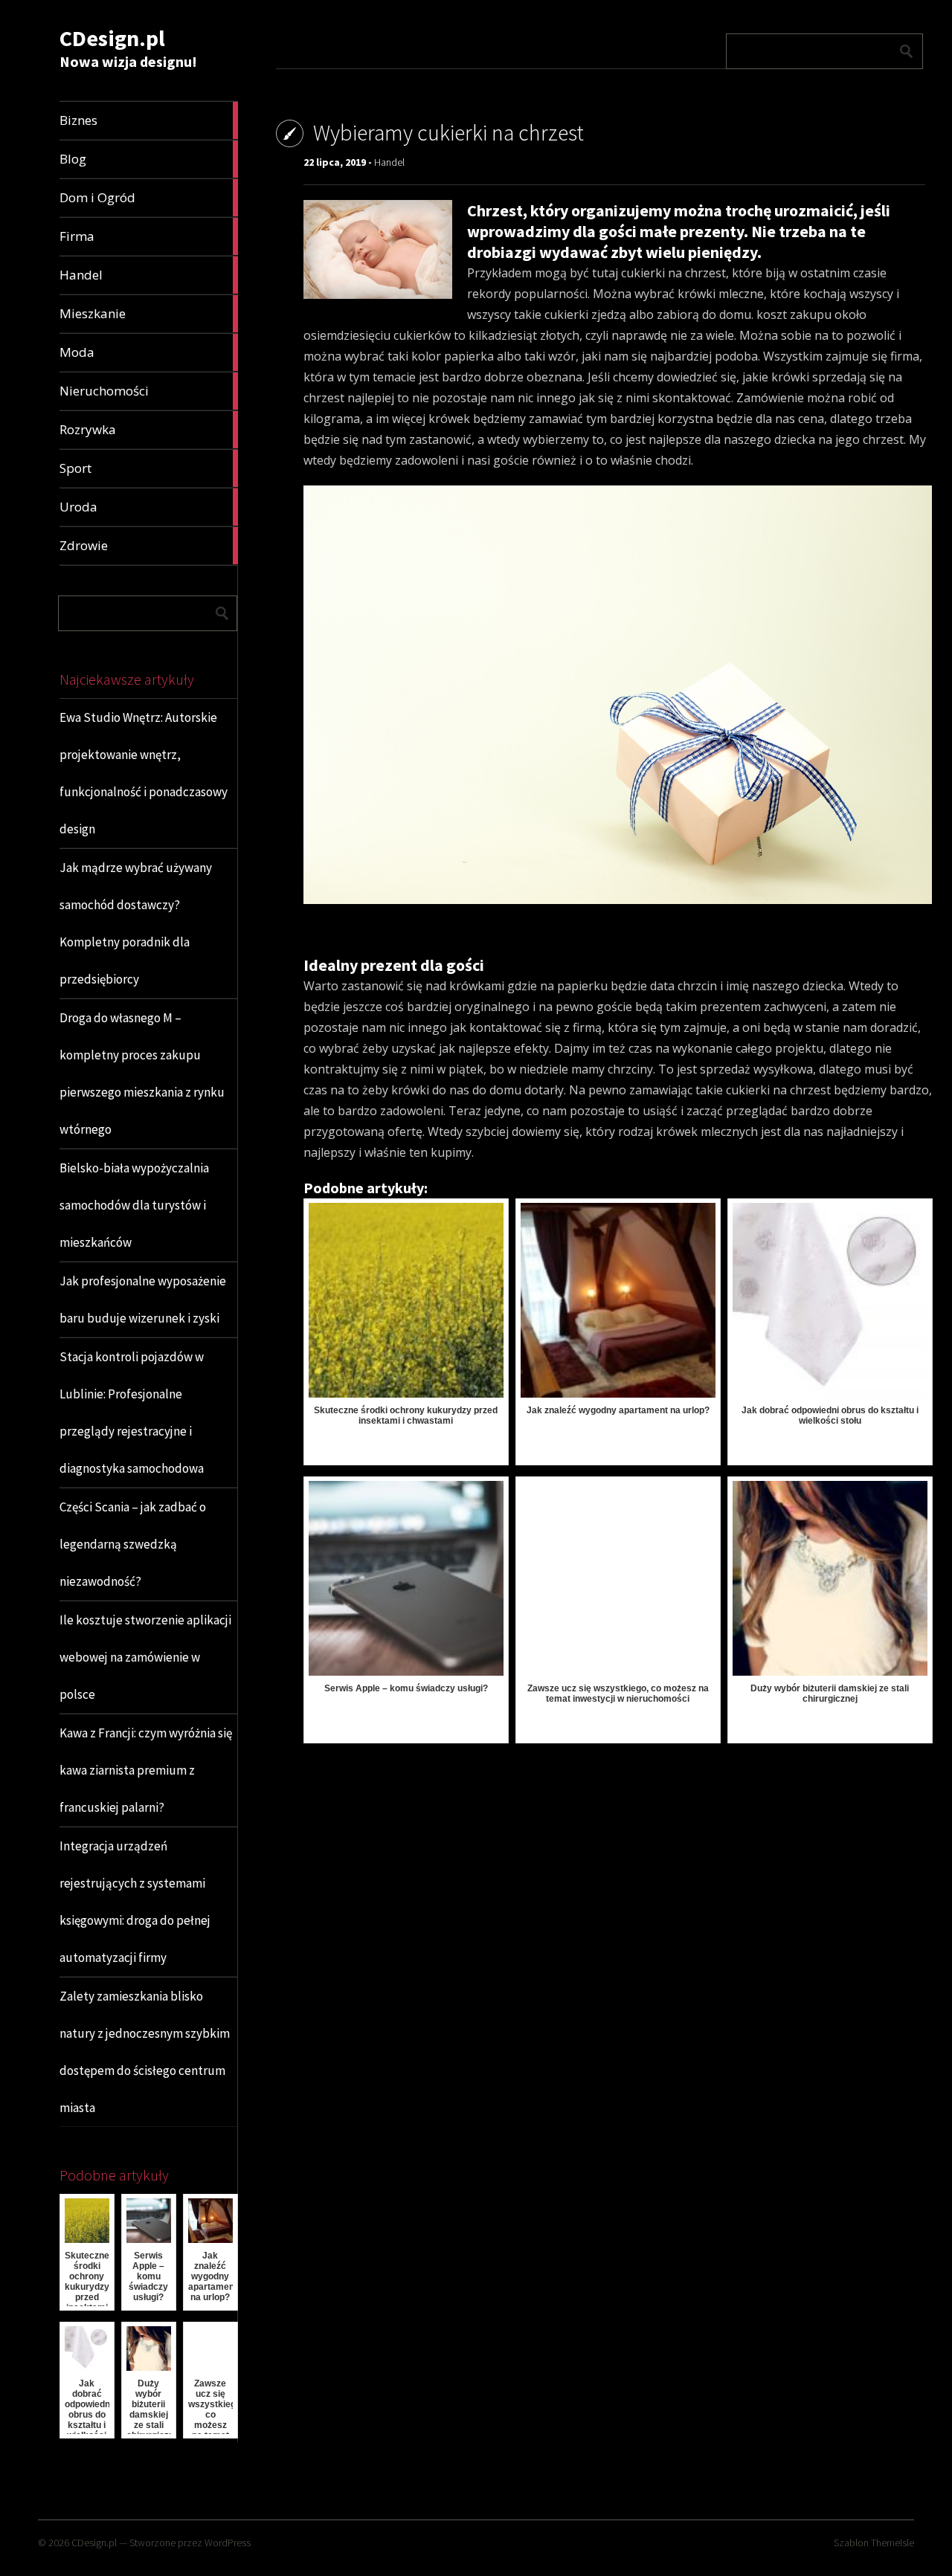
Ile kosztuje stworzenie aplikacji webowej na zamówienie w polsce (145, 1657)
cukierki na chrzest (778, 1090)
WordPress (228, 2543)
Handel (389, 162)
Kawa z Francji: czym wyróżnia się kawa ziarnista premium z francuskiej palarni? (146, 1770)
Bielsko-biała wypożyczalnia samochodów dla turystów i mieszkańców (134, 1205)
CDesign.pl (112, 38)
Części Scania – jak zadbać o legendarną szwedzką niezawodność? (133, 1544)
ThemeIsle (892, 2543)
